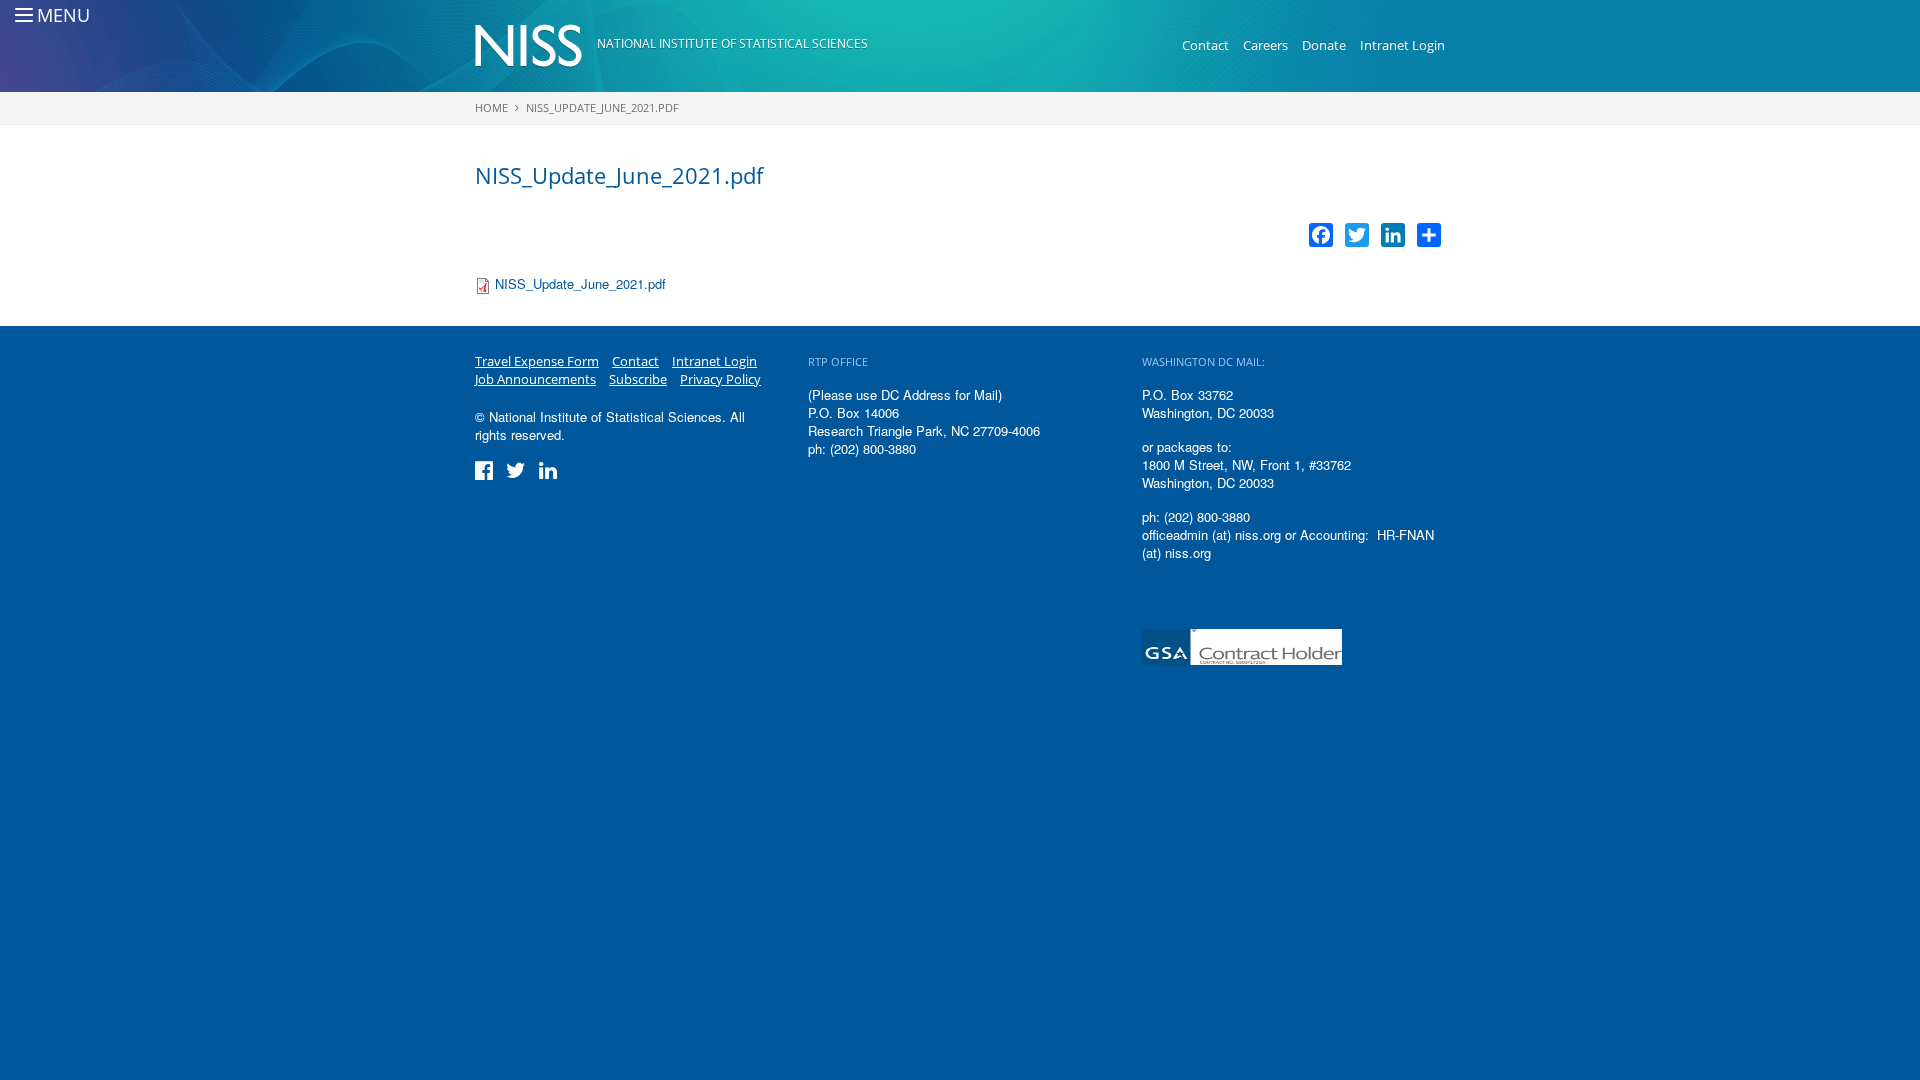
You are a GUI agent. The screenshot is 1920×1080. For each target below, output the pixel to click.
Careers (1265, 45)
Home (491, 107)
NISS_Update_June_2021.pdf (602, 107)
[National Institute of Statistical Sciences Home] (536, 46)
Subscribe (638, 379)
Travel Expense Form (537, 361)
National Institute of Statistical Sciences (732, 43)
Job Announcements (535, 379)
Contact (1205, 45)
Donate (1324, 45)
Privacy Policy (720, 379)
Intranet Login (1402, 45)
